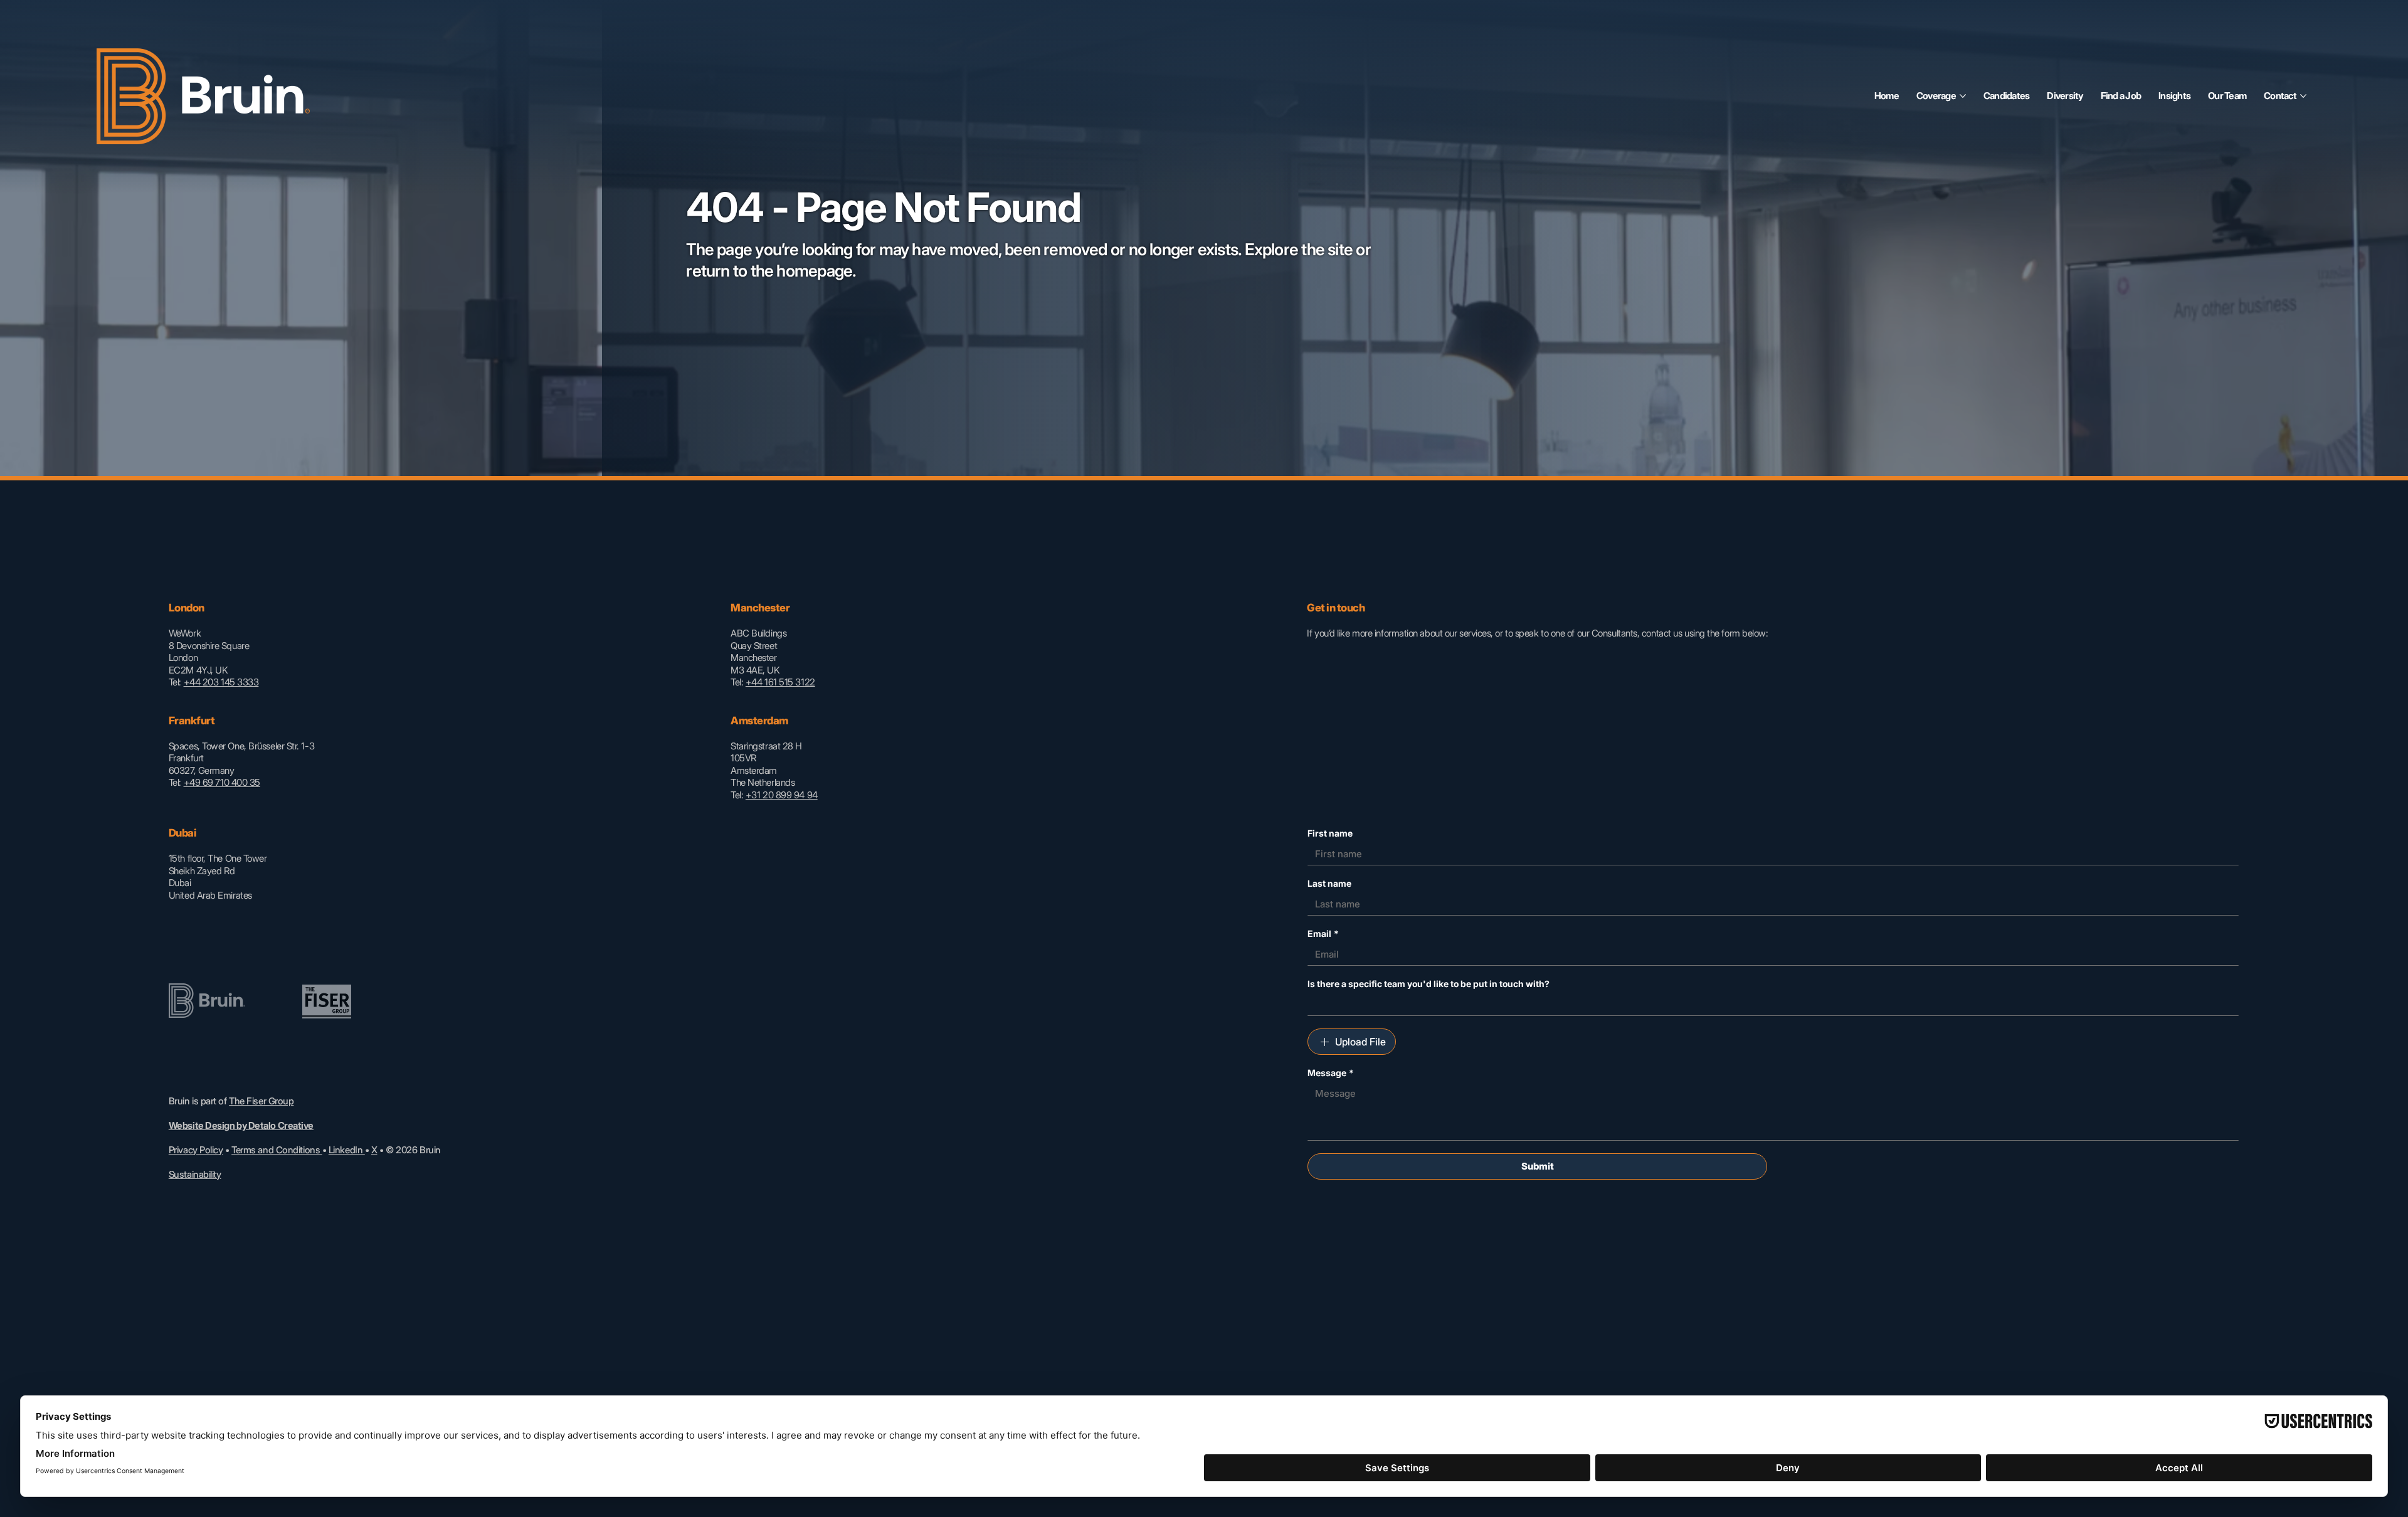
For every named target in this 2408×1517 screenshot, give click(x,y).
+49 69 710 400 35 (222, 782)
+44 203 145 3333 (221, 682)
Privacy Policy (196, 1150)
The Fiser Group (261, 1101)
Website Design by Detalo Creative (241, 1125)
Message (1331, 1073)
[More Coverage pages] (1963, 96)
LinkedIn (347, 1150)
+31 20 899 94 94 (782, 795)
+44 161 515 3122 (780, 682)
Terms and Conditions (277, 1150)
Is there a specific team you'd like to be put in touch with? (1428, 984)
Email (1323, 933)
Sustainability (195, 1174)
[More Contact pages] (2303, 96)
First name (1330, 833)
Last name (1329, 883)
